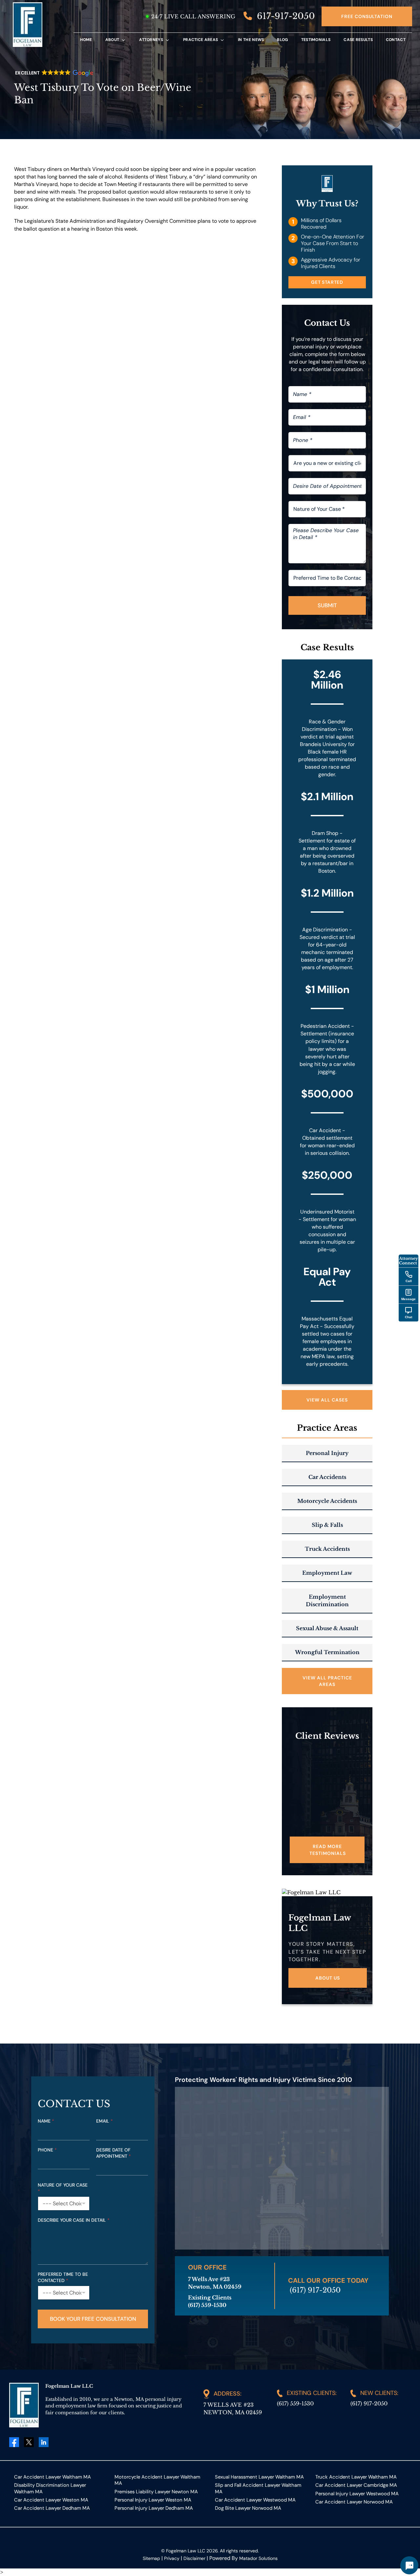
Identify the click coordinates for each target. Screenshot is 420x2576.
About (112, 40)
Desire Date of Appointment (114, 2153)
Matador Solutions (258, 2558)
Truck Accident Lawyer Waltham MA (356, 2477)
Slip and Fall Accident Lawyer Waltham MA (258, 2488)
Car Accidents (327, 1477)
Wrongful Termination (327, 1652)
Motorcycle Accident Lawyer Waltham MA (157, 2480)
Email (105, 2121)
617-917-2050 (285, 16)
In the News (251, 40)
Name (46, 2121)
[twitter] (29, 2442)
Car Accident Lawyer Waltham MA (52, 2477)
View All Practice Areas (327, 1681)
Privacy (172, 2558)
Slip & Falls (327, 1525)
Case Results (358, 40)
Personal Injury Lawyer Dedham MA (154, 2508)
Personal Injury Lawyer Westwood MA (357, 2493)
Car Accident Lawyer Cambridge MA (356, 2485)
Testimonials (316, 40)
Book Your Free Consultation (93, 2319)
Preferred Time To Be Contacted (63, 2277)
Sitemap (151, 2558)
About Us (328, 1978)
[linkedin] (44, 2442)
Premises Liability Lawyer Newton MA (156, 2492)
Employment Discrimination (327, 1600)
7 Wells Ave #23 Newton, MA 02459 (233, 2409)
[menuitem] (86, 40)
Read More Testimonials (328, 1850)
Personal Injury (327, 1453)
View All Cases (327, 1400)
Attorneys (151, 40)
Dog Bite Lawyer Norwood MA (248, 2508)
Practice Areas (200, 40)
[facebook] (14, 2442)
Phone (47, 2150)
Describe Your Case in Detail (74, 2220)
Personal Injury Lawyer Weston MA (153, 2500)
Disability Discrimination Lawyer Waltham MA (50, 2488)
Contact (396, 40)
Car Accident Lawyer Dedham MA (52, 2508)
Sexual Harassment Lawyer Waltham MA (259, 2477)
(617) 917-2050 (315, 2290)
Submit (327, 605)
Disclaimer (194, 2558)
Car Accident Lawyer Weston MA (51, 2500)
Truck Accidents (327, 1549)
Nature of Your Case (63, 2188)
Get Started (327, 282)
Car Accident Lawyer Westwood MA (255, 2500)
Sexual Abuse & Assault (327, 1628)
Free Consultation (367, 16)
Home (86, 40)
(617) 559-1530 (295, 2403)
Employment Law (327, 1573)
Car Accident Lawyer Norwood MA (354, 2502)
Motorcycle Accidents (327, 1501)
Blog (282, 40)
